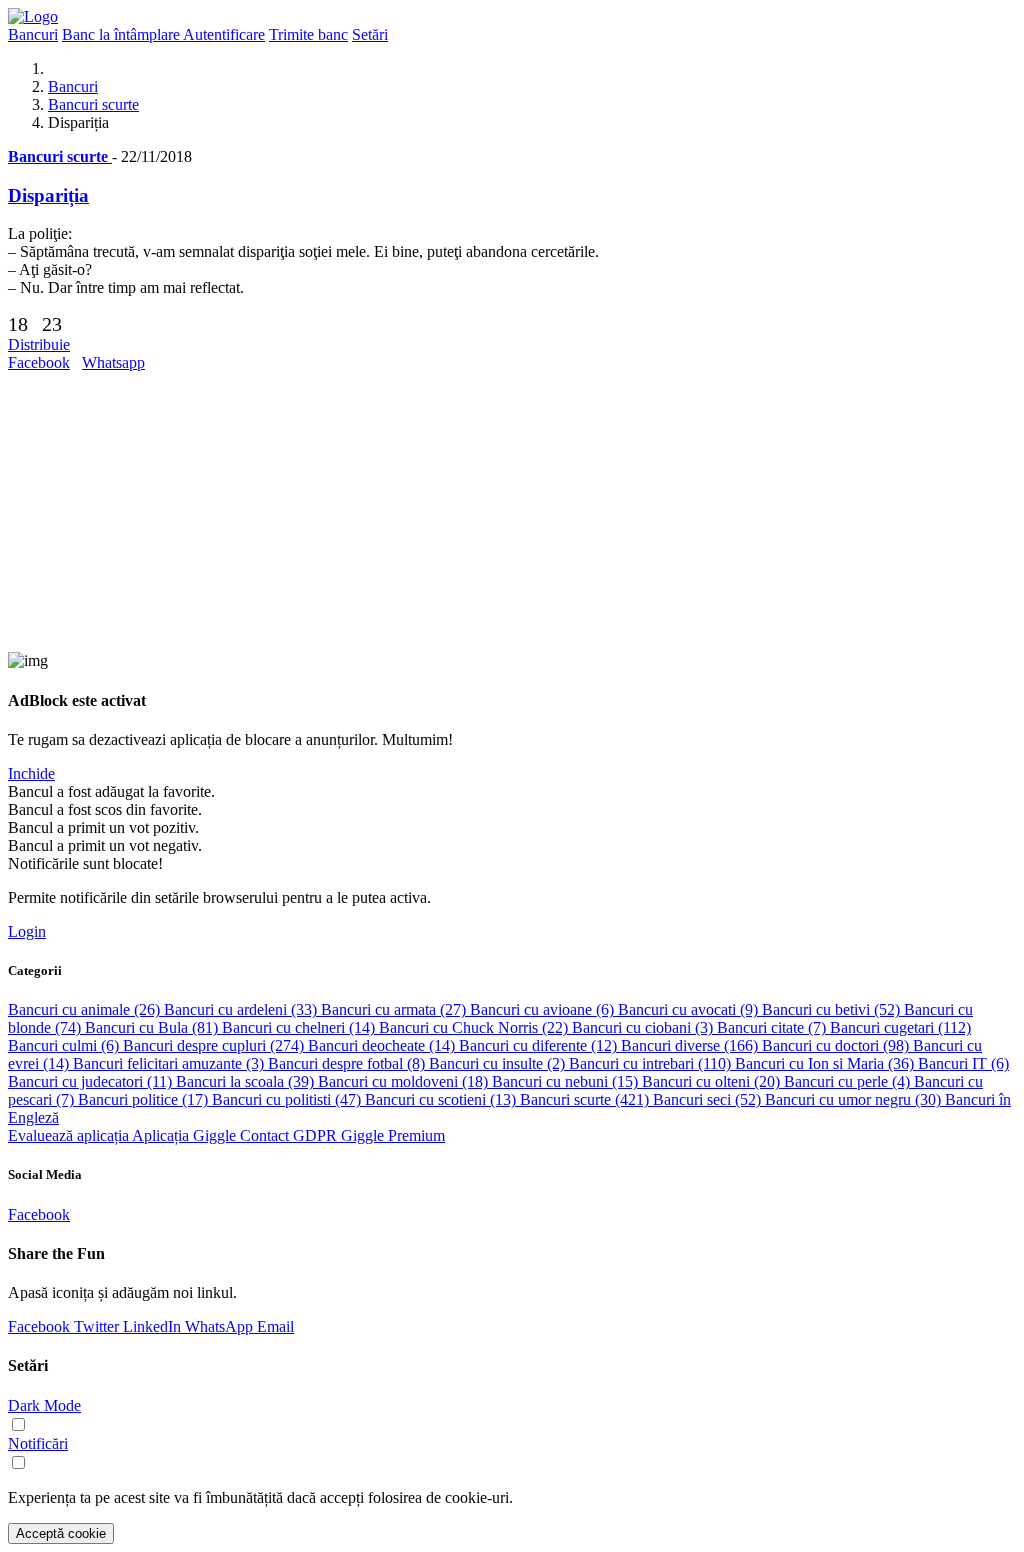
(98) (837, 1045)
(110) (652, 1063)
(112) (900, 1027)
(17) (145, 1099)
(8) (348, 1063)
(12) (540, 1045)
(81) (153, 1027)
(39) (247, 1081)
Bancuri (73, 86)
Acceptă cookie (61, 1533)
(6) (544, 1009)
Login (27, 931)
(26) (86, 1009)
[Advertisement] (512, 512)
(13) (442, 1099)
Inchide (31, 773)
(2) (499, 1063)
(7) (773, 1027)
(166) (691, 1045)
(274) (215, 1045)
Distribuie (39, 344)
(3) (644, 1027)
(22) (475, 1027)
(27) (395, 1009)
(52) (833, 1009)
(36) (826, 1063)
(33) (242, 1009)
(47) (288, 1099)
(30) (855, 1099)
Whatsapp (113, 362)
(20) (713, 1081)
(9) (690, 1009)
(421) (586, 1099)
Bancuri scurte (93, 104)
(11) (92, 1081)
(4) (849, 1081)
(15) (567, 1081)
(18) (405, 1081)
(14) (300, 1027)
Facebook (39, 362)
